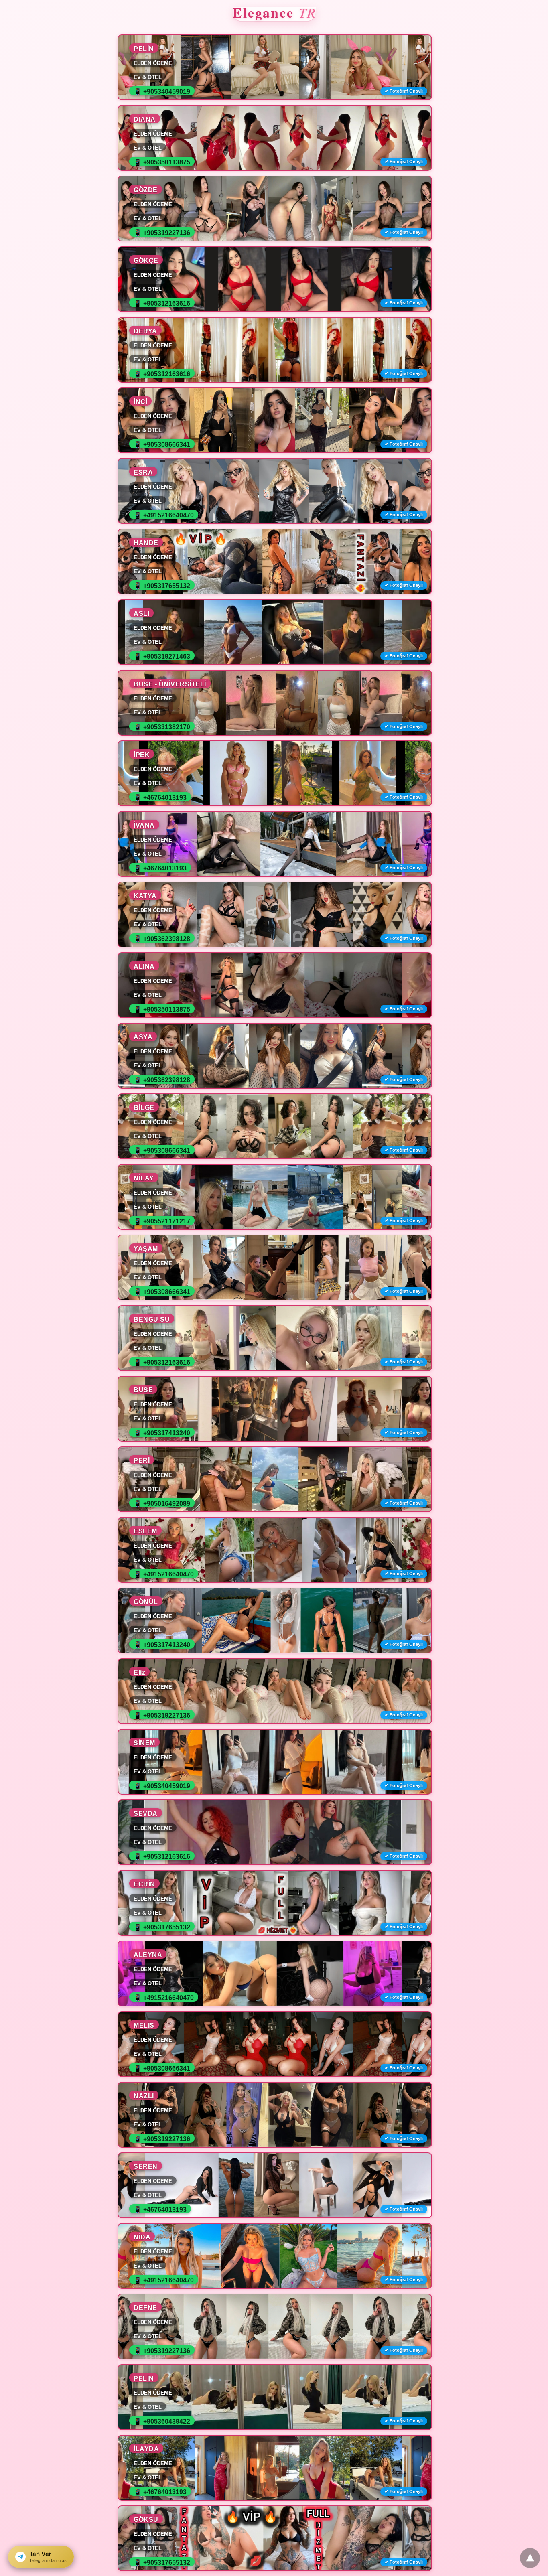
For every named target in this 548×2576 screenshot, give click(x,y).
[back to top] (530, 2558)
